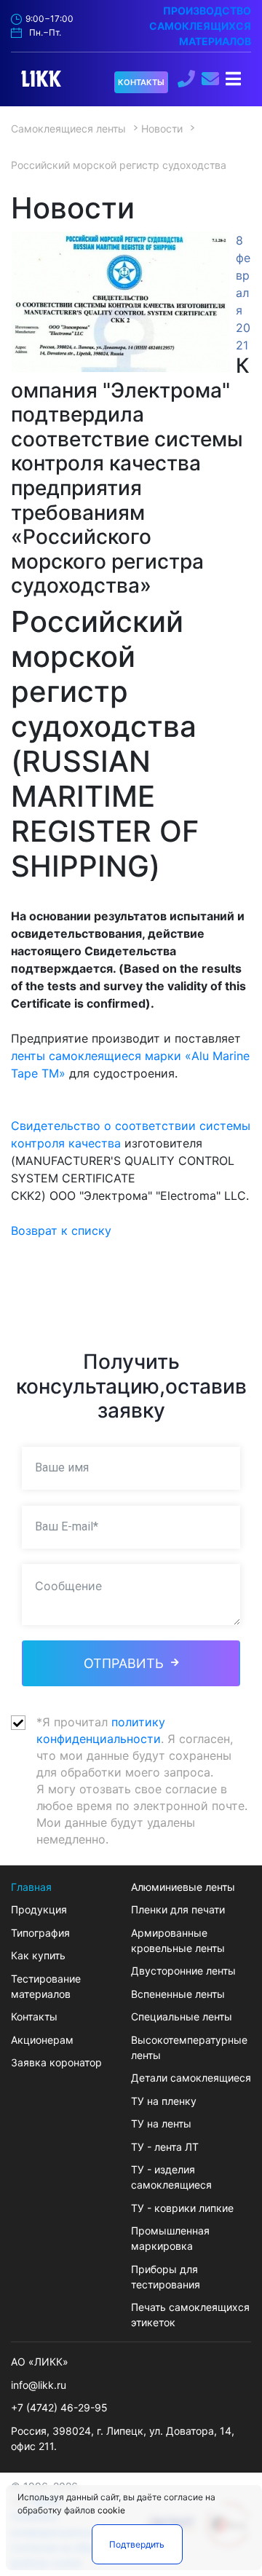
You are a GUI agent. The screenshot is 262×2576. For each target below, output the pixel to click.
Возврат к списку (61, 1230)
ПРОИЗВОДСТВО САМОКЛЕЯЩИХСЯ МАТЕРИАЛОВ (200, 26)
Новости (162, 129)
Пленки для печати (178, 1909)
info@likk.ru (39, 2385)
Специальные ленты (182, 2016)
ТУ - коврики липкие (182, 2208)
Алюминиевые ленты (183, 1887)
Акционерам (42, 2040)
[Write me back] (212, 80)
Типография (40, 1933)
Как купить (38, 1955)
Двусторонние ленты (183, 1971)
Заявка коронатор (56, 2062)
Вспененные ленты (178, 1994)
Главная (31, 1887)
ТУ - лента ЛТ (165, 2147)
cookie (111, 2510)
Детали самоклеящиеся (191, 2078)
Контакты (34, 2016)
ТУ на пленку (164, 2101)
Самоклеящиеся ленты (68, 129)
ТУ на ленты (161, 2123)
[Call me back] (188, 77)
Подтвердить (137, 2544)
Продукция (39, 1909)
